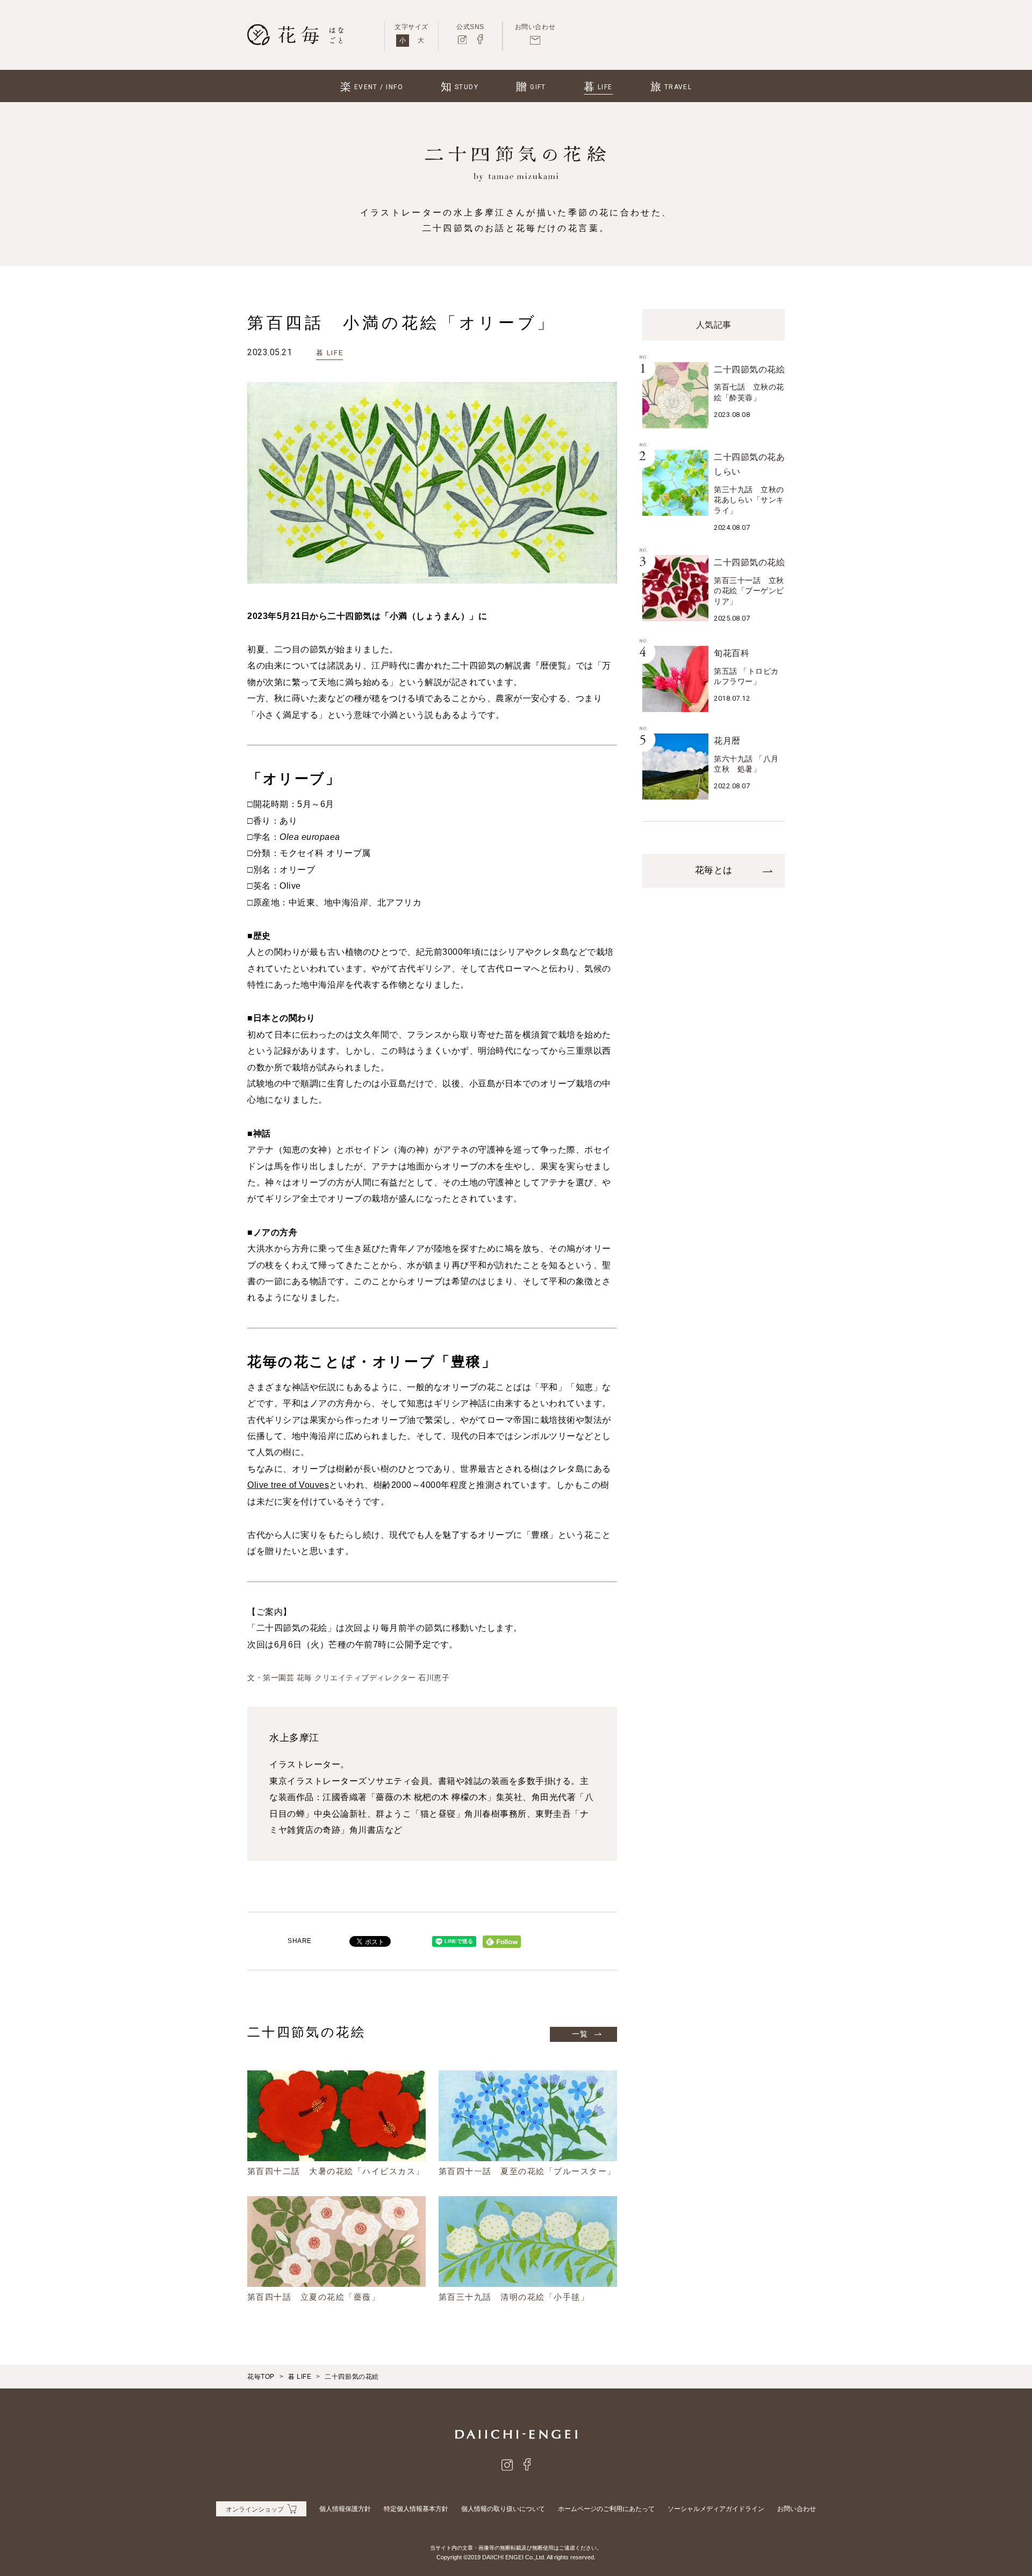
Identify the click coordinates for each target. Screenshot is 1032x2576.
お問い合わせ (797, 2509)
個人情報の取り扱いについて (503, 2509)
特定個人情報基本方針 (416, 2509)
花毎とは (714, 870)
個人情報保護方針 (345, 2509)
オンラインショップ (255, 2509)
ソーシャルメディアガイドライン (716, 2509)
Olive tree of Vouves (288, 1485)
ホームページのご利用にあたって (606, 2509)
